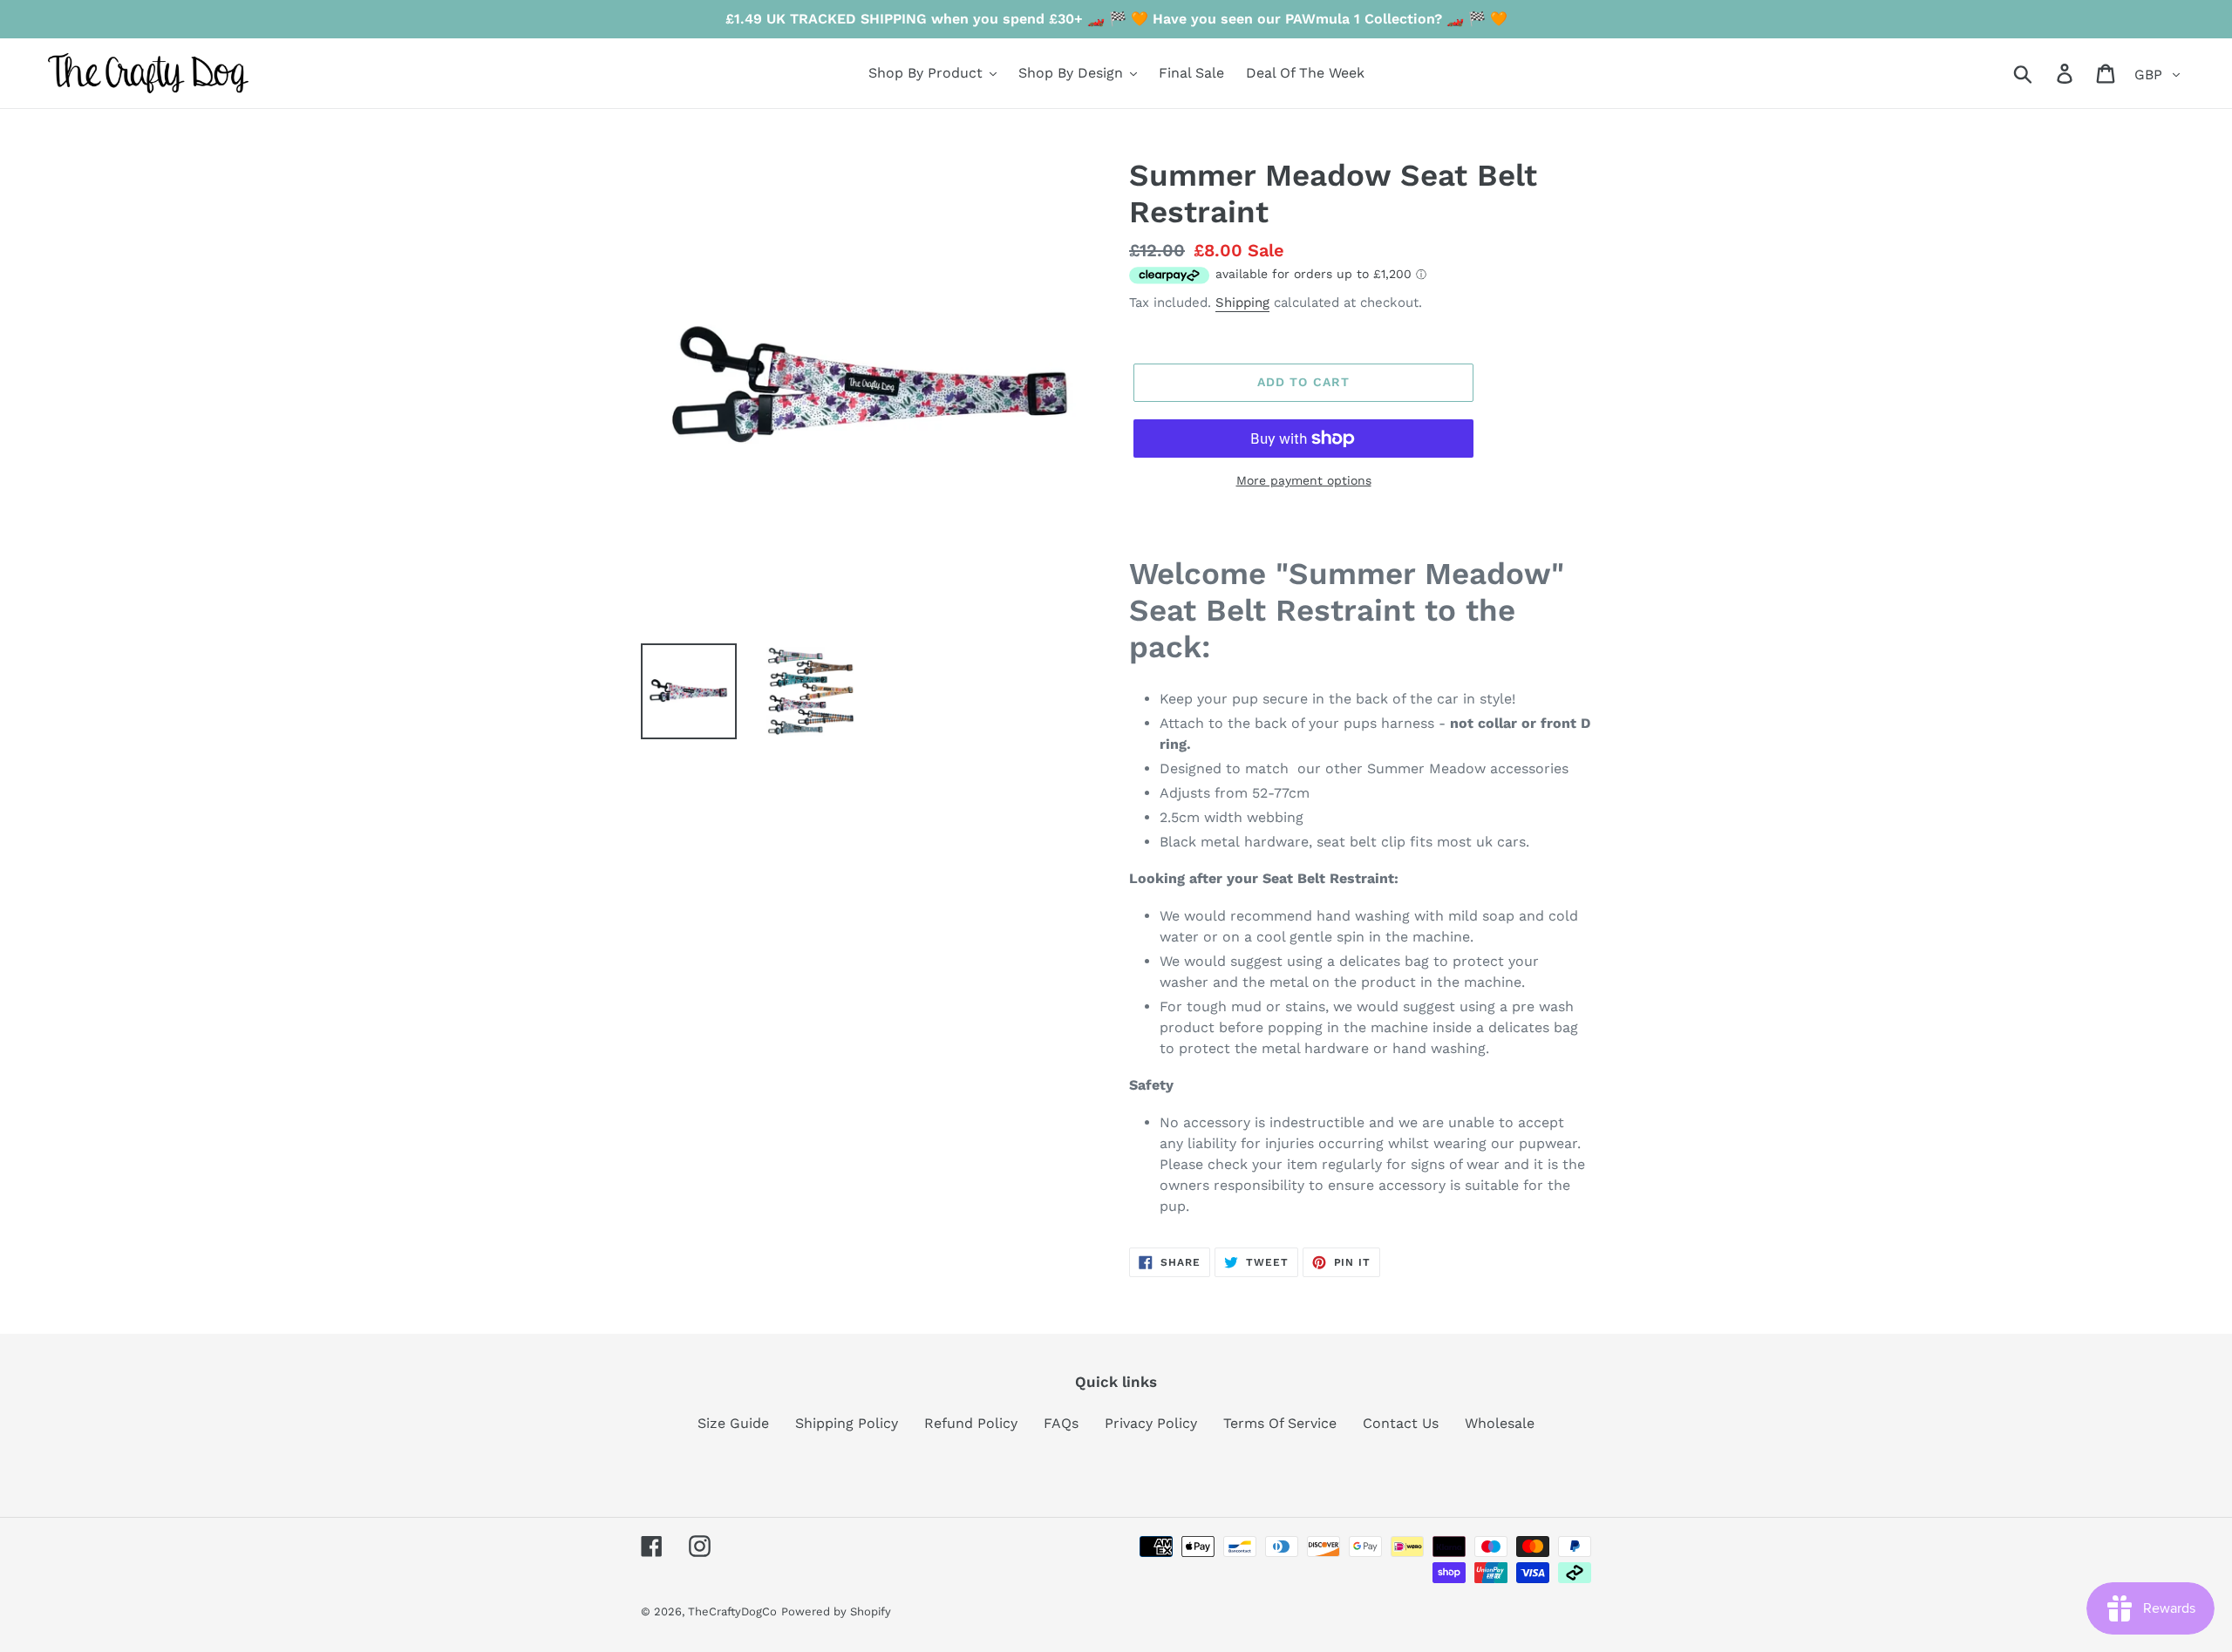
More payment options (1304, 480)
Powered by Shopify (836, 1611)
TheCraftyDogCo (732, 1611)
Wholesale (1500, 1423)
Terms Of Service (1280, 1423)
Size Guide (733, 1423)
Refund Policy (971, 1423)
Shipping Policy (847, 1423)
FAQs (1061, 1423)
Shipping (1242, 303)
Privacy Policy (1151, 1423)
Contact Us (1401, 1423)
